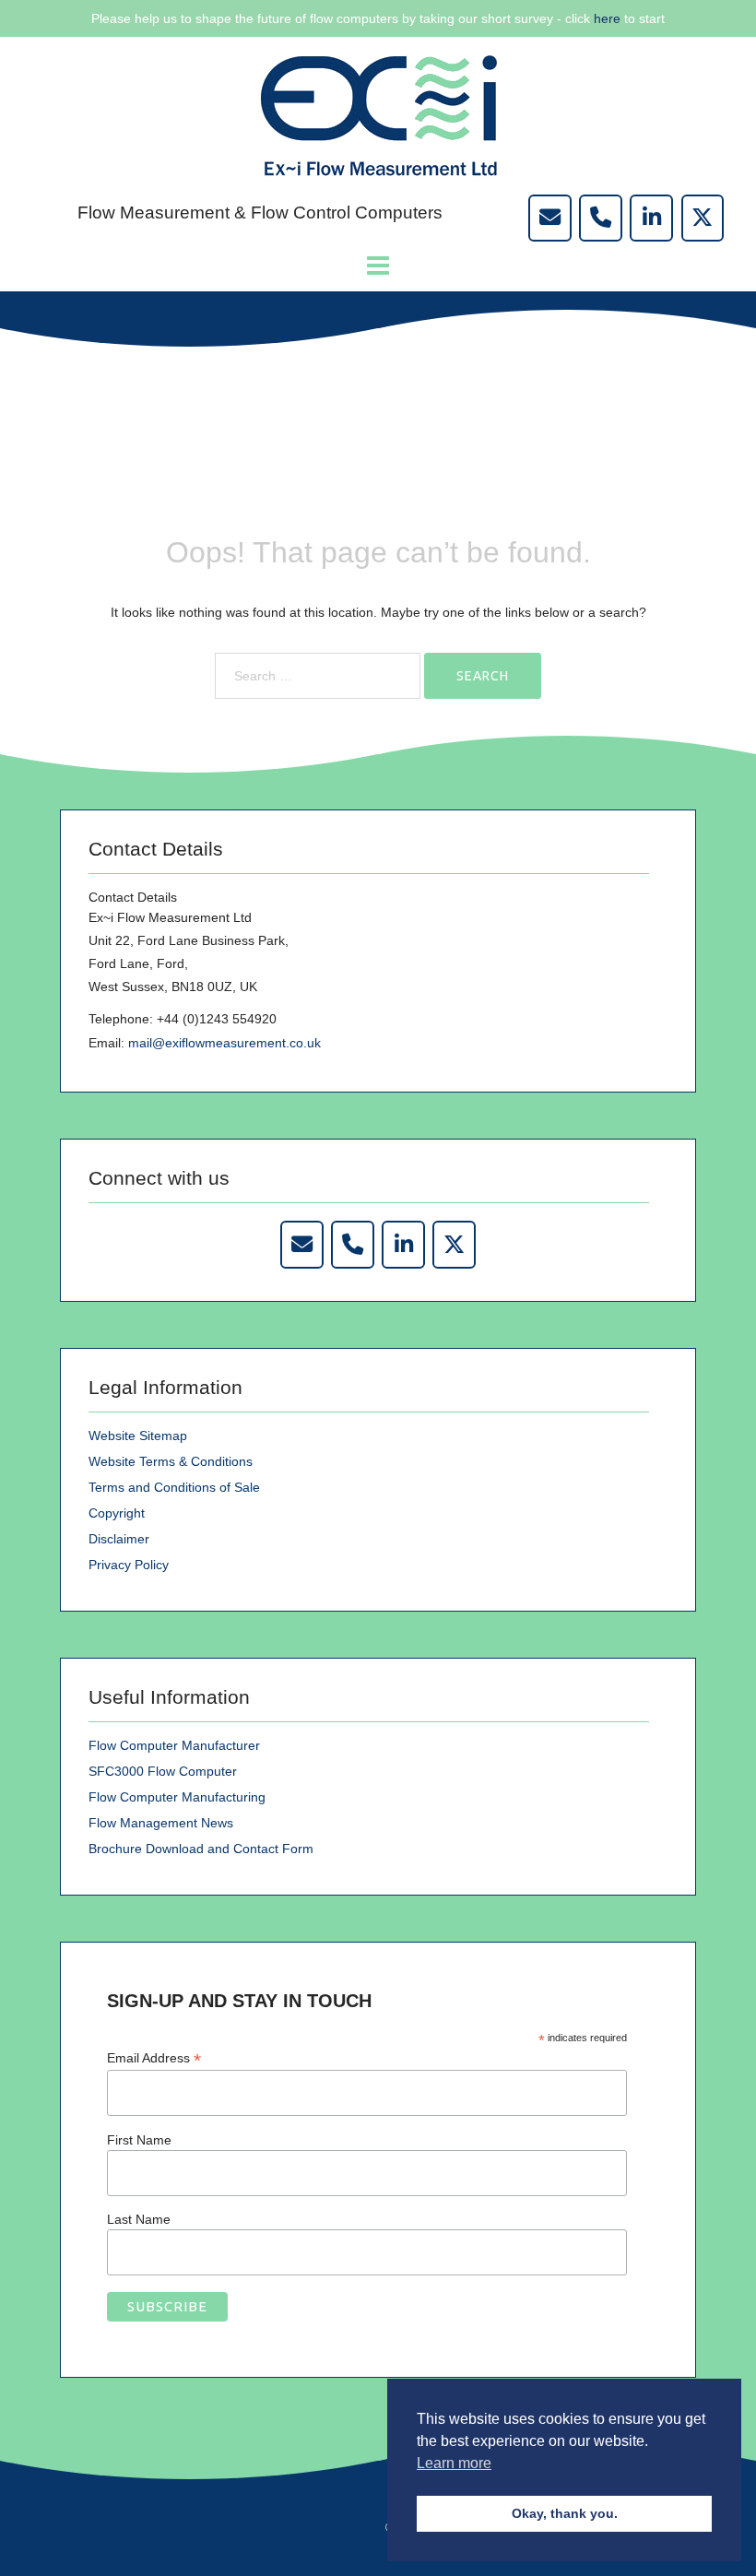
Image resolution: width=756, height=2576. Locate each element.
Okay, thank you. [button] (565, 2513)
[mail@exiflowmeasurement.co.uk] (549, 218)
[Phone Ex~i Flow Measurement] (352, 1244)
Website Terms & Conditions (171, 1461)
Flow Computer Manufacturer (174, 1745)
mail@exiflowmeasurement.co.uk (224, 1043)
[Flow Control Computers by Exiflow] (651, 218)
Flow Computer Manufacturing (177, 1797)
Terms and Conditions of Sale (174, 1487)
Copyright (117, 1513)
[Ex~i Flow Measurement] (378, 114)
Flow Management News (161, 1823)
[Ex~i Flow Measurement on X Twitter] (454, 1244)
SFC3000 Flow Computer (163, 1771)
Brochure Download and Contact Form (201, 1849)
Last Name (139, 2219)
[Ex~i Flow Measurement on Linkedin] (403, 1244)
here (607, 18)
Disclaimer (119, 1539)
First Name (139, 2140)
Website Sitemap (138, 1436)
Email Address (154, 2058)
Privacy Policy (129, 1565)
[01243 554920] (600, 218)
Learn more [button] (454, 2463)
